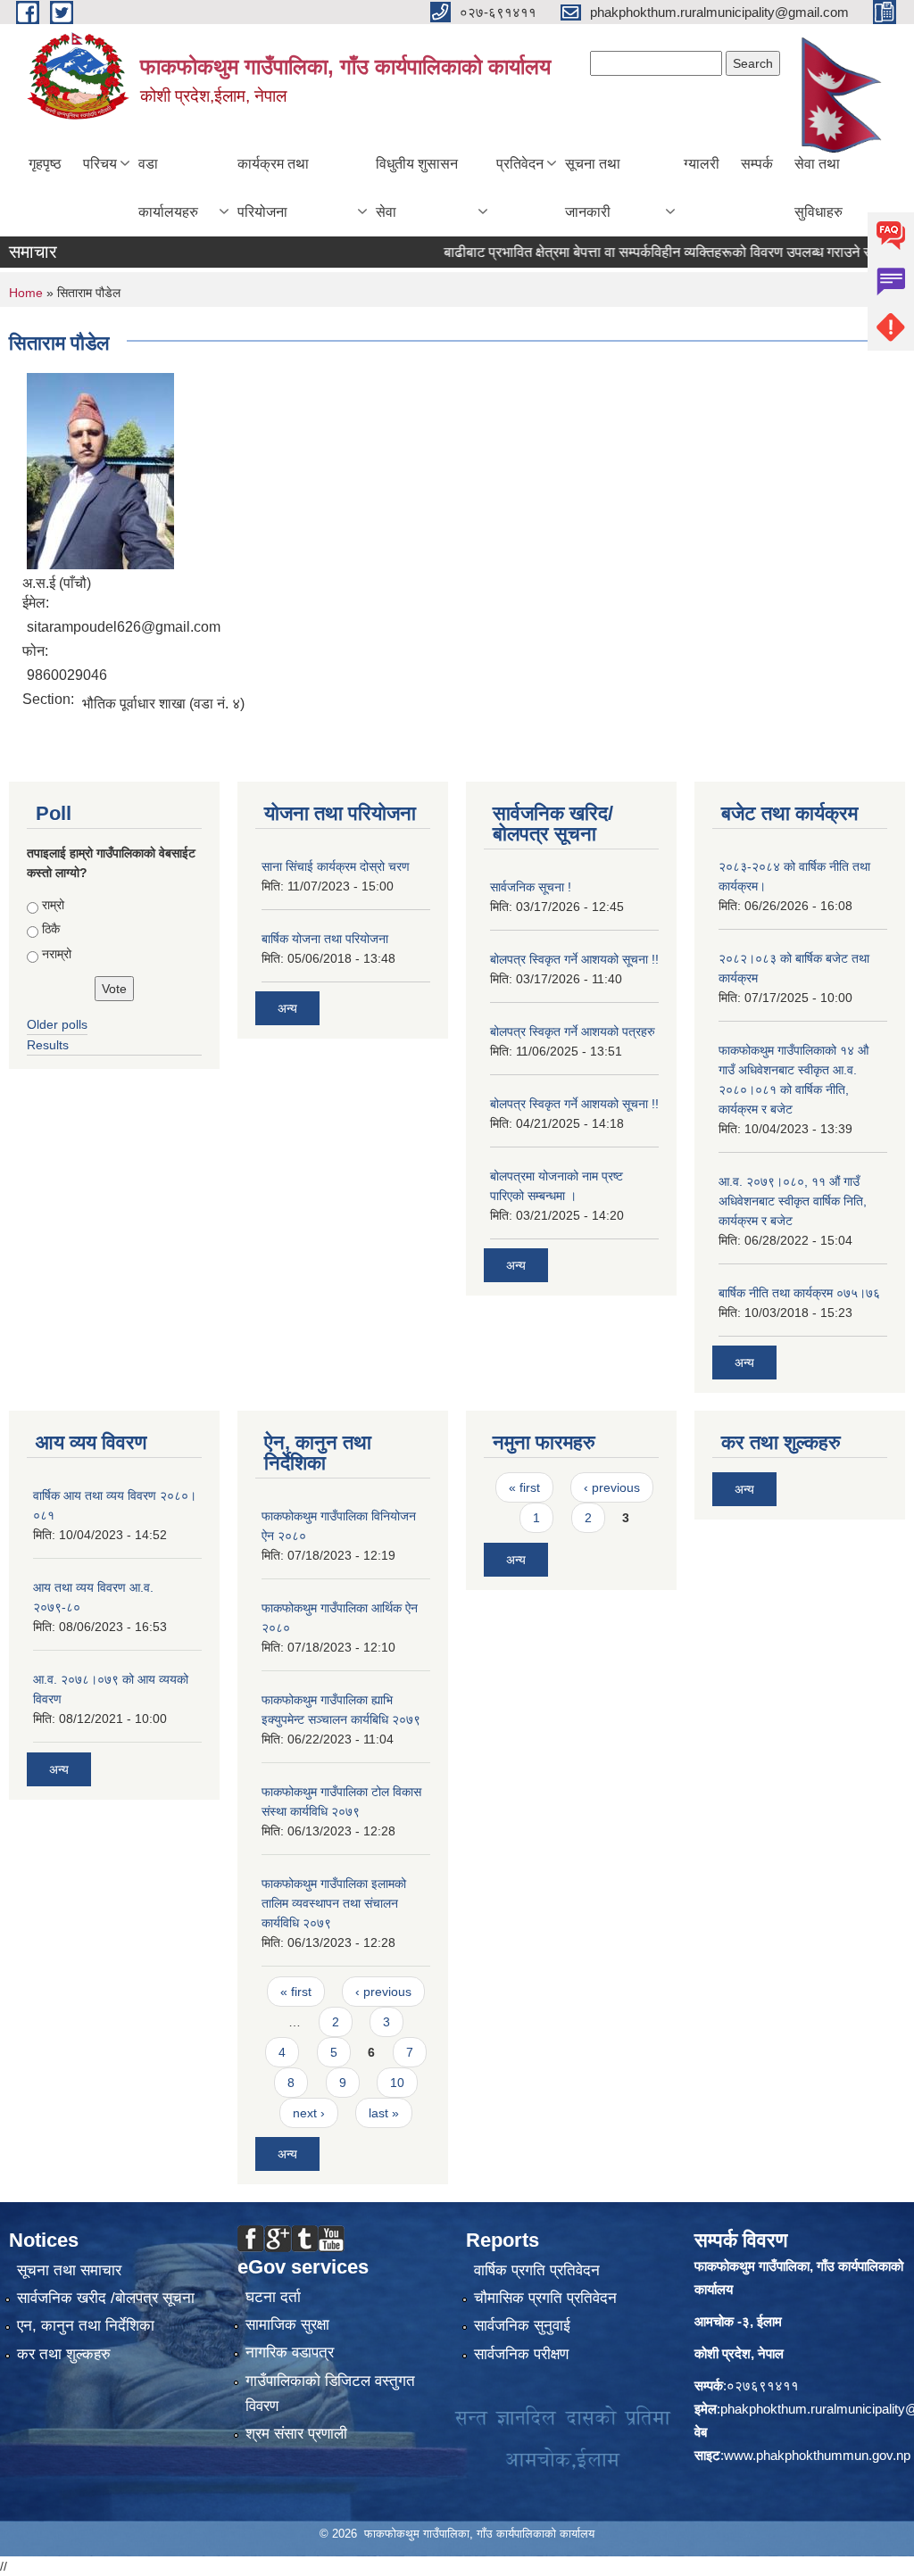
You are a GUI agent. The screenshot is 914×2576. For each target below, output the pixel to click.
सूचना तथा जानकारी (593, 188)
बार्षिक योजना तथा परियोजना (325, 939)
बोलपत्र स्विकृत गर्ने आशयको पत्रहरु (573, 1031)
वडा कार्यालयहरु (168, 188)
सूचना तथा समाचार (69, 2270)
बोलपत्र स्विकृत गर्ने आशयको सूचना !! (574, 959)
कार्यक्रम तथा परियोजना (273, 188)
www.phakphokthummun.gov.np (817, 2455)
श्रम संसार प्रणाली (296, 2434)
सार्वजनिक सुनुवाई (522, 2326)
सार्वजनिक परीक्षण (521, 2354)
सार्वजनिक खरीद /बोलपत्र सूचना (106, 2298)
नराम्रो (57, 954)
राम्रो (53, 905)
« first (296, 1992)
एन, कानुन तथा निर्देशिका (86, 2326)
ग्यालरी (702, 164)
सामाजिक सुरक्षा (287, 2325)
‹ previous (383, 1992)
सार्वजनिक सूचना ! (531, 887)
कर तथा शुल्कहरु (64, 2354)
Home (26, 293)
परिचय (100, 164)
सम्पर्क (757, 164)
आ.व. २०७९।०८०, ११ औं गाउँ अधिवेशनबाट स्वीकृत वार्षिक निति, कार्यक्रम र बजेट (793, 1201)
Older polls (57, 1024)
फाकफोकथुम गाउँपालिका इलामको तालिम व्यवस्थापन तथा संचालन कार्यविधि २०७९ (334, 1903)
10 (397, 2083)
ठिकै (51, 929)
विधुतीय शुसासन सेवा (417, 188)
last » (384, 2113)
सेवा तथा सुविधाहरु (818, 188)
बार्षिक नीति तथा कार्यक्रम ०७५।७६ (799, 1293)
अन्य (287, 1008)
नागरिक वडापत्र (290, 2352)
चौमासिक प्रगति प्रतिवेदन (545, 2298)
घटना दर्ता (273, 2297)
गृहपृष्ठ (45, 164)
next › (309, 2113)
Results (48, 1045)
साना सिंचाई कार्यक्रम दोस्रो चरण (336, 866)
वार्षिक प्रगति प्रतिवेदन (537, 2270)
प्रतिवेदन (520, 164)
